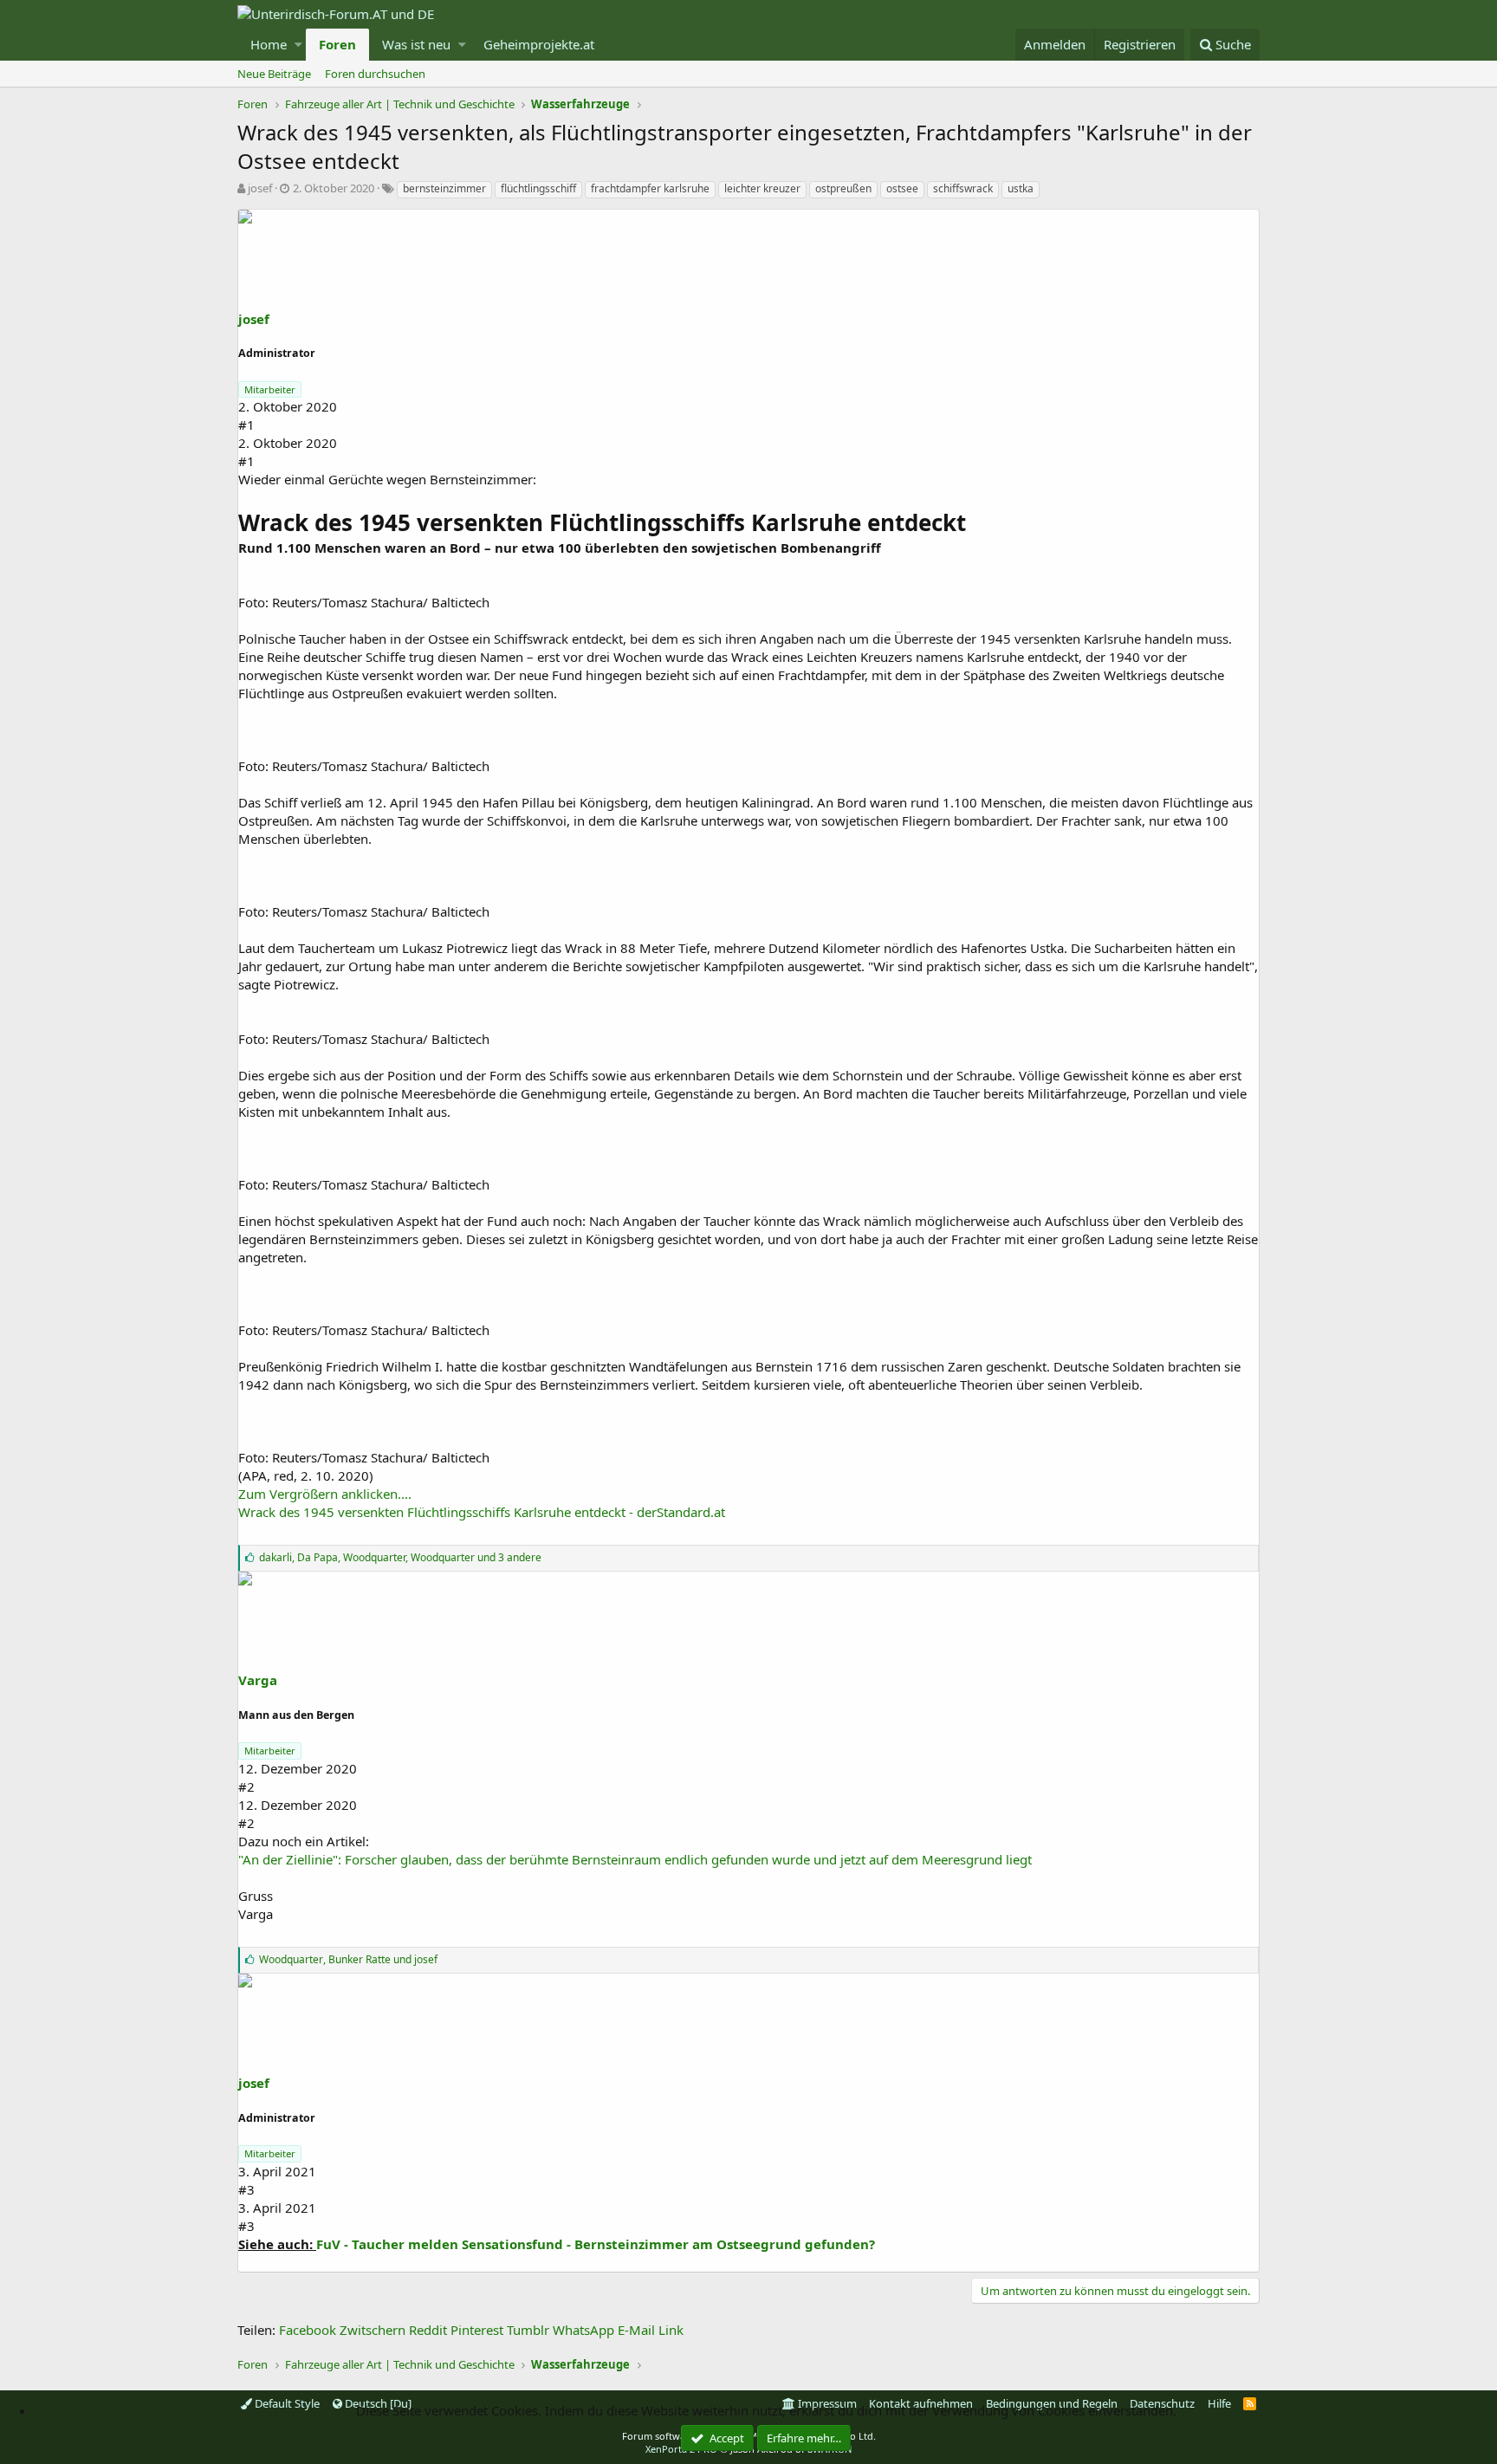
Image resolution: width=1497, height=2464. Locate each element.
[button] (298, 45)
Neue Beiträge (274, 74)
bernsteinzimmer (444, 188)
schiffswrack (963, 188)
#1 (246, 425)
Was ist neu (416, 44)
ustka (1021, 188)
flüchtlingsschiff (538, 188)
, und (348, 1959)
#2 (246, 1786)
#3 (246, 2189)
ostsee (902, 188)
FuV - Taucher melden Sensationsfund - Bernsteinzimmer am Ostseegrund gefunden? (596, 2244)
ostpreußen (843, 188)
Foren (337, 44)
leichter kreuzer (762, 188)
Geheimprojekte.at (539, 44)
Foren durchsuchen (375, 74)
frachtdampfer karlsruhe (650, 188)
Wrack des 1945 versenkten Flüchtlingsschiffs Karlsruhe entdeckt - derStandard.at (482, 1512)
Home (269, 44)
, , (400, 1557)
